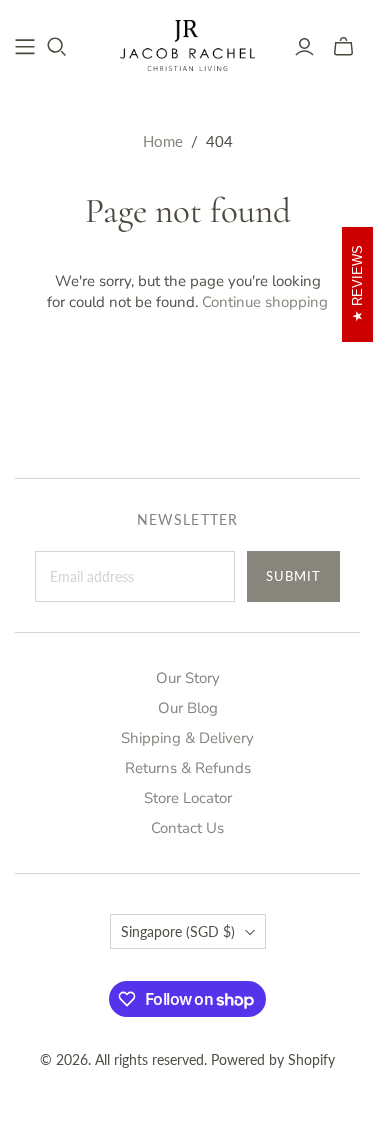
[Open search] (57, 47)
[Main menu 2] (25, 47)
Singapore (178, 931)
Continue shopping (265, 302)
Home (163, 141)
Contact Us (187, 828)
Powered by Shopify (273, 1059)
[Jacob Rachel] (187, 43)
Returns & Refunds (188, 768)
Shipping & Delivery (187, 738)
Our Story (188, 678)
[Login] (304, 47)
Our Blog (188, 708)
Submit (293, 576)
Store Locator (188, 798)
